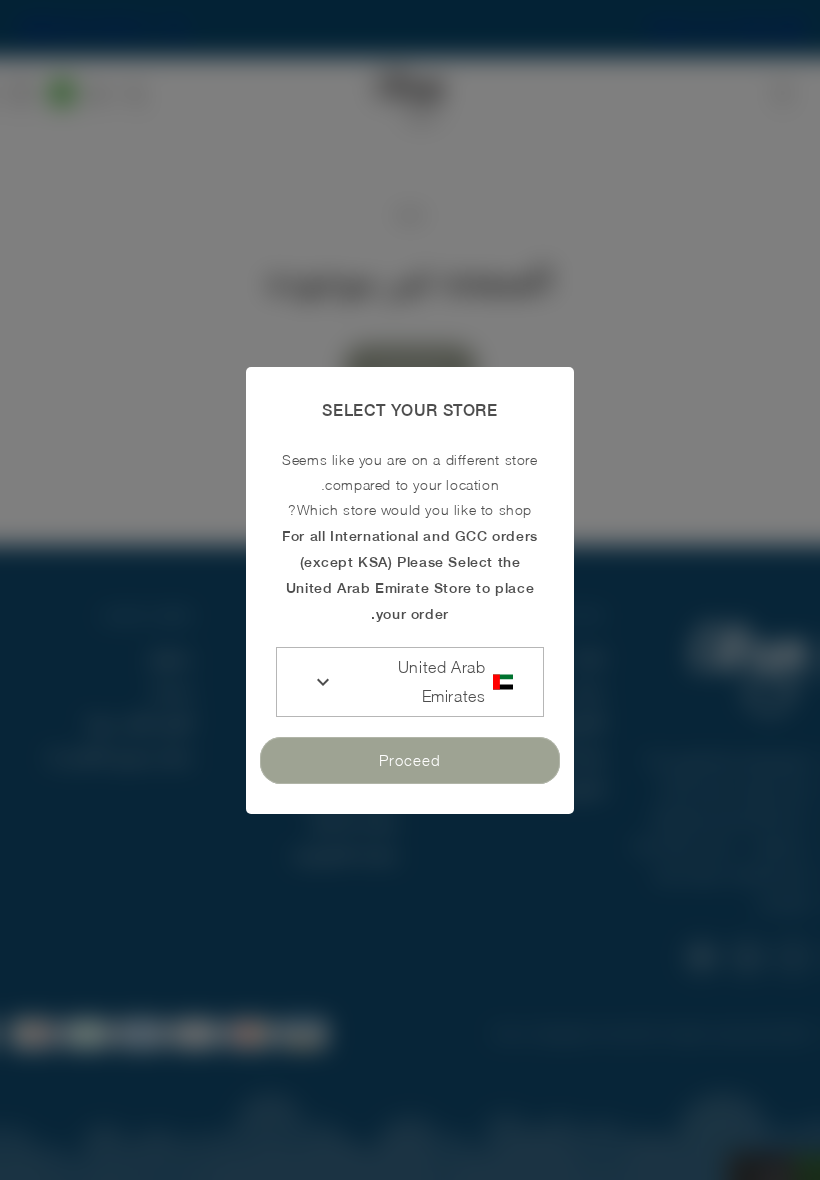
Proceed (410, 760)
